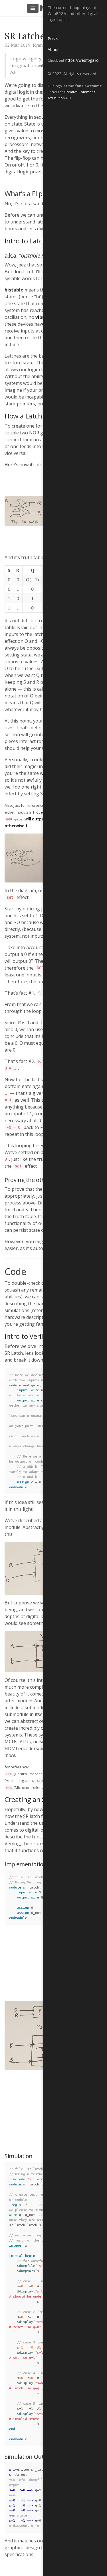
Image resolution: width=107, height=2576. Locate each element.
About (53, 49)
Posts (53, 39)
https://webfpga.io (82, 60)
